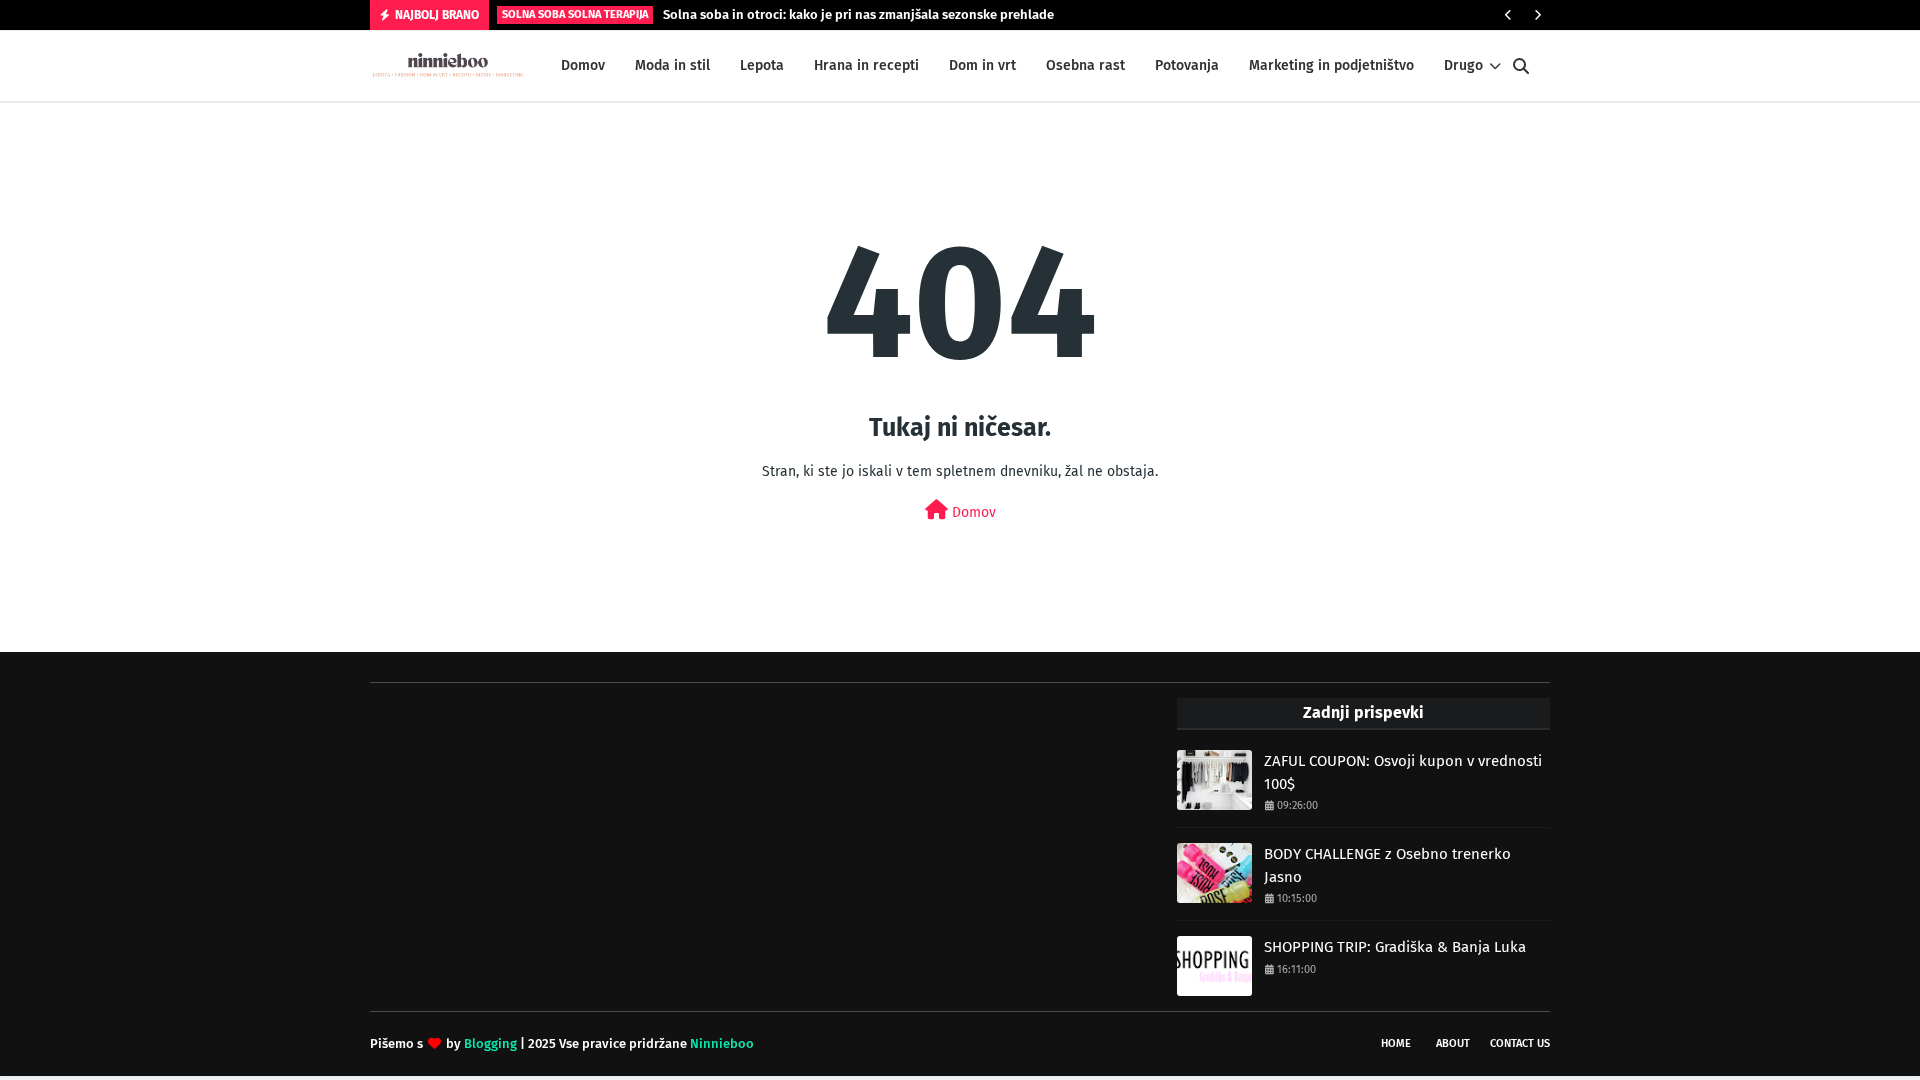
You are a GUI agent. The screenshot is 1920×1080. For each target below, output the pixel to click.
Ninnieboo (722, 1043)
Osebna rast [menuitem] (1085, 65)
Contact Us (1520, 1043)
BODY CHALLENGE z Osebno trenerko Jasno (1387, 865)
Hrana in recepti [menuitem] (866, 65)
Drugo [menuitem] (1463, 65)
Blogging (490, 1043)
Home (1396, 1043)
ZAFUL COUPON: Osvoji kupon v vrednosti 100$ (1403, 772)
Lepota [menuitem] (762, 65)
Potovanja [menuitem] (1187, 65)
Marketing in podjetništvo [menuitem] (1331, 65)
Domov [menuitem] (583, 65)
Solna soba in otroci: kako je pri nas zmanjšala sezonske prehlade (858, 14)
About (1453, 1043)
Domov (972, 512)
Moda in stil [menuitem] (672, 65)
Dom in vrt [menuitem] (982, 65)
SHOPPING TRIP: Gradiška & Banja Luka (1395, 947)
